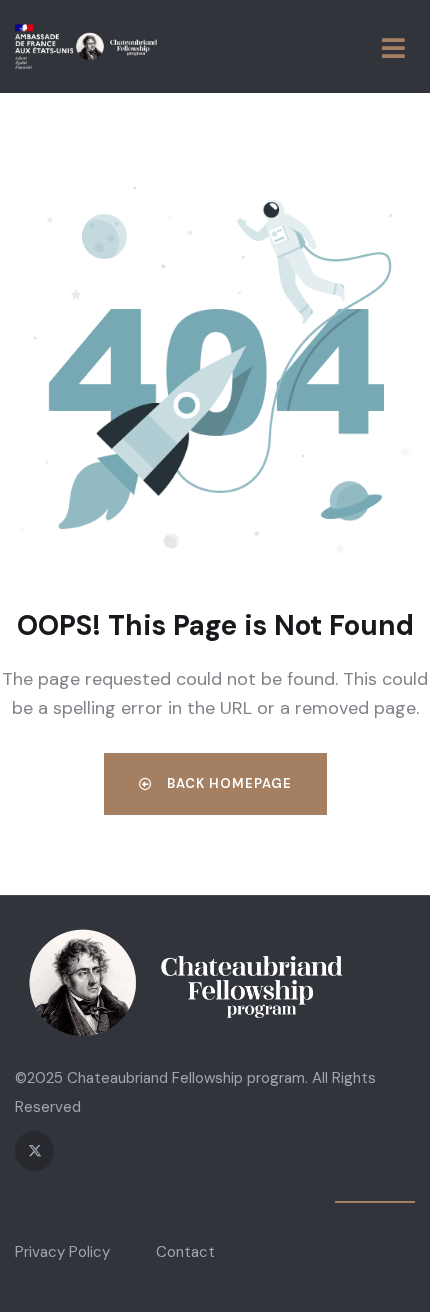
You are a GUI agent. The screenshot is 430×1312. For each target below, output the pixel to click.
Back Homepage (227, 783)
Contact (185, 1252)
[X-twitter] (34, 1150)
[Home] (86, 46)
